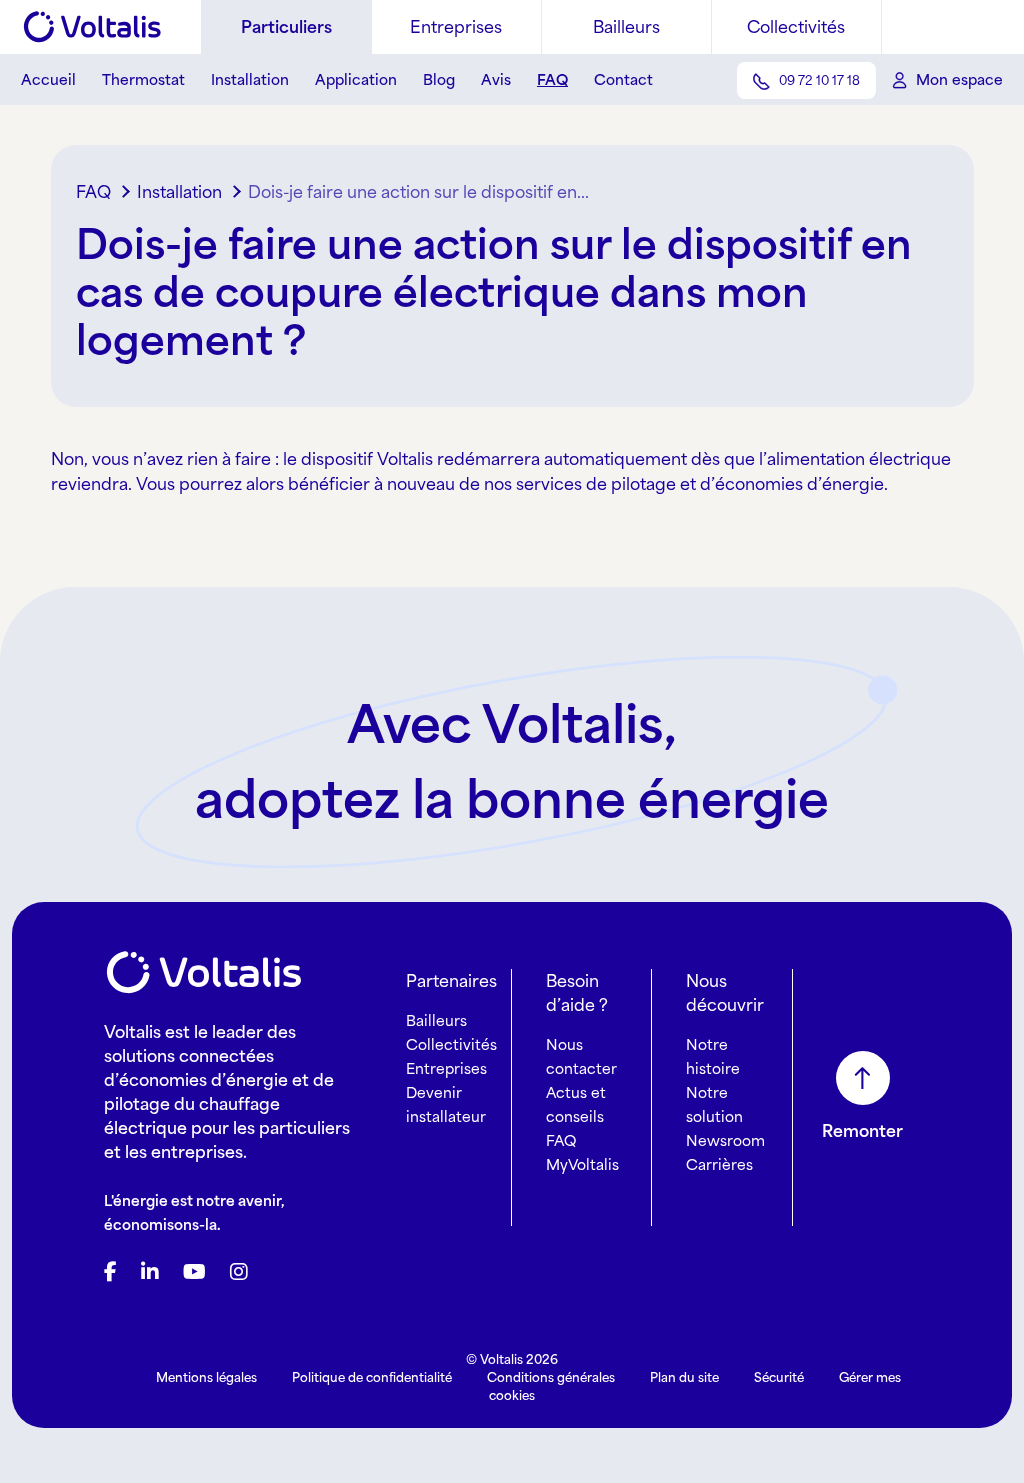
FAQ (552, 79)
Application (356, 79)
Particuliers (286, 27)
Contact (623, 79)
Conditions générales (551, 1377)
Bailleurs (626, 27)
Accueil (48, 79)
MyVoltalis (582, 1164)
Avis (496, 79)
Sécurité (779, 1377)
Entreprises (456, 27)
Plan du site (684, 1377)
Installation (250, 79)
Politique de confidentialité (372, 1377)
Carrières (719, 1164)
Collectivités (796, 27)
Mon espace (959, 79)
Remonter (862, 1131)
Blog (439, 79)
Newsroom (725, 1140)
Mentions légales (206, 1377)
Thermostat (143, 79)
